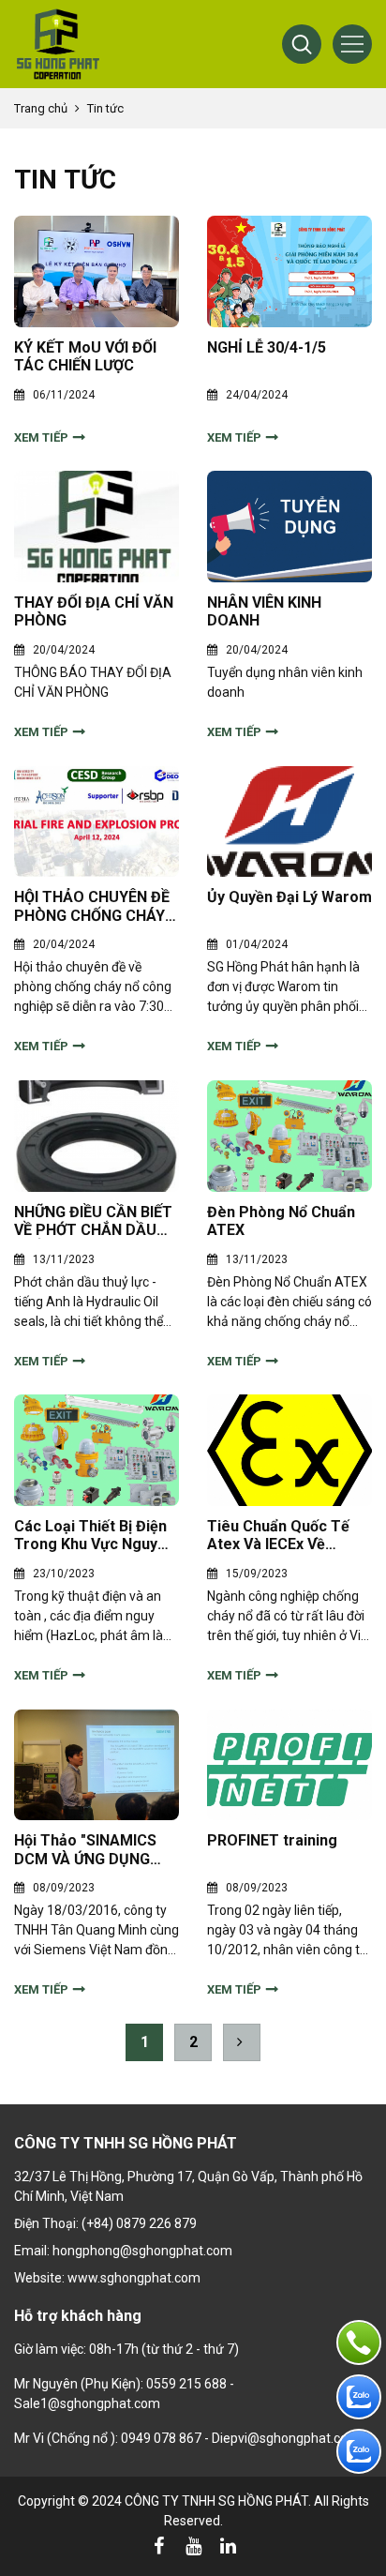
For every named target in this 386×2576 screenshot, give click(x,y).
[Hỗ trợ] (359, 2343)
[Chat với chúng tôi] (359, 2397)
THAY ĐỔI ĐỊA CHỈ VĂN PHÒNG (94, 611)
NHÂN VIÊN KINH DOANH (264, 611)
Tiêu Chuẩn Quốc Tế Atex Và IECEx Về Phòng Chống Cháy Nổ (285, 1535)
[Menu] (352, 44)
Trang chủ (41, 108)
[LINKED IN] (228, 2546)
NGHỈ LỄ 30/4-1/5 (267, 347)
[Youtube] (193, 2546)
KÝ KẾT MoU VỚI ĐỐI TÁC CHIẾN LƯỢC (85, 356)
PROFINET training (272, 1840)
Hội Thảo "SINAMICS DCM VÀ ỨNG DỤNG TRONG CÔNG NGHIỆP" (94, 1849)
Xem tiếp (41, 437)
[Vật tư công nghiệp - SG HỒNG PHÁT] (58, 45)
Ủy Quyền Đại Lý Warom (289, 897)
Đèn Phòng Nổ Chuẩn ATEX (281, 1221)
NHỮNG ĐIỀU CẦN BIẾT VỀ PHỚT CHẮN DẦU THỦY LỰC (93, 1221)
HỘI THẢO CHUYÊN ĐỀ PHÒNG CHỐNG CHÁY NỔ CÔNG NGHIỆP (92, 906)
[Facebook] (158, 2546)
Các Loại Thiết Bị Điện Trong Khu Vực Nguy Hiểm (90, 1535)
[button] (302, 44)
